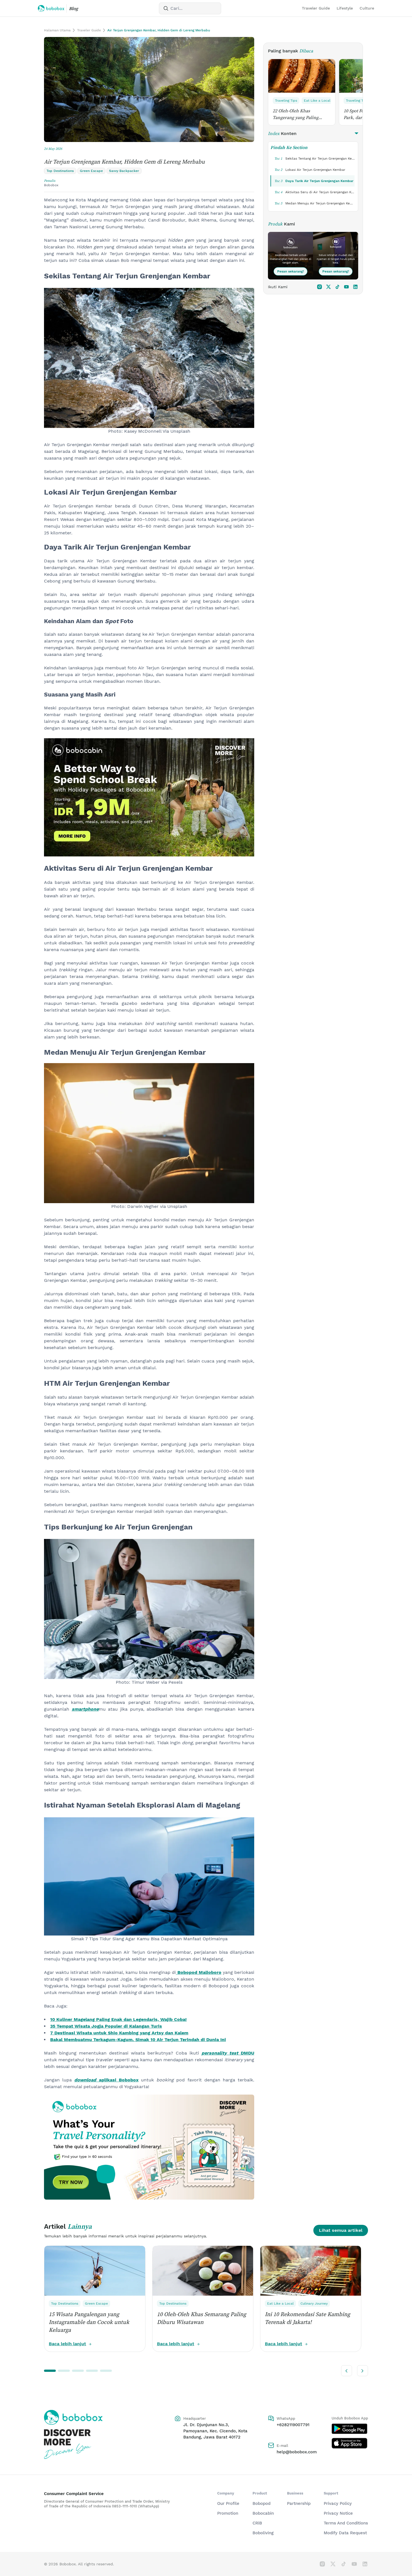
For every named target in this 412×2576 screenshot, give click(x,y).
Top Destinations (65, 2304)
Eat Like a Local (317, 101)
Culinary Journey (314, 2304)
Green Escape (96, 2304)
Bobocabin (263, 2513)
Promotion (228, 2513)
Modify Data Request (345, 2533)
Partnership (299, 2503)
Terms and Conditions (346, 2523)
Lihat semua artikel (341, 2230)
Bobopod (261, 2503)
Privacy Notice (338, 2513)
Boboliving (263, 2533)
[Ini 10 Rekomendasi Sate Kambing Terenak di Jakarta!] (311, 2271)
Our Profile (228, 2503)
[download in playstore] (350, 2429)
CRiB (257, 2523)
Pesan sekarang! (291, 271)
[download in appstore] (350, 2443)
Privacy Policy (338, 2503)
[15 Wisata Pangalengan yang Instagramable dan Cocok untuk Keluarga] (95, 2271)
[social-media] (320, 287)
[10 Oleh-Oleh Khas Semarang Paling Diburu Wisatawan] (203, 2271)
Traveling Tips (286, 101)
